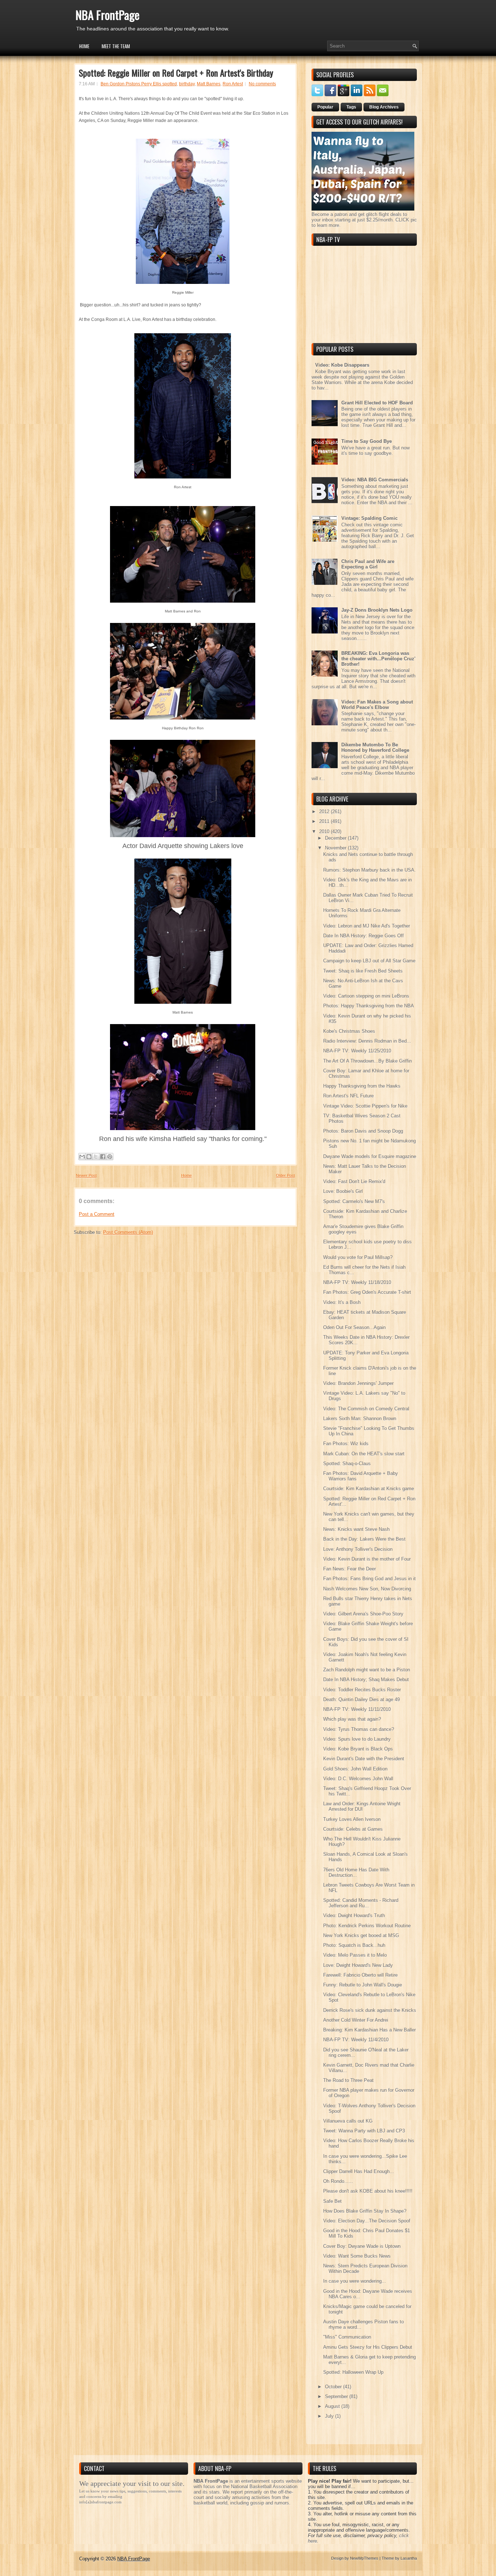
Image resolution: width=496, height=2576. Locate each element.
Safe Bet (332, 2201)
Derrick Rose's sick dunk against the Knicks (370, 2010)
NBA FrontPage (107, 15)
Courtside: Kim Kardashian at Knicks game (369, 1489)
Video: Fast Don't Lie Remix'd (354, 1181)
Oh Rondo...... (338, 2181)
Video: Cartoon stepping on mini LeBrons (366, 996)
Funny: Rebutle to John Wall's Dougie (363, 1985)
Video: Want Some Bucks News (357, 2256)
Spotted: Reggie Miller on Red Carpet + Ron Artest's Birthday (176, 73)
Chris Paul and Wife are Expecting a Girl (368, 564)
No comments (262, 84)
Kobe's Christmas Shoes (349, 1031)
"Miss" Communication (347, 2337)
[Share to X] (96, 1157)
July (330, 2416)
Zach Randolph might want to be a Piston (367, 1670)
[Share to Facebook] (103, 1157)
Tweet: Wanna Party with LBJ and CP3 (364, 2131)
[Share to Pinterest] (110, 1157)
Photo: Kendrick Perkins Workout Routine (367, 1926)
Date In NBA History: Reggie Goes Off (363, 936)
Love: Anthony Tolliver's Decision (358, 1549)
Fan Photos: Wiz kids (346, 1444)
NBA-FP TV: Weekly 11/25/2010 (357, 1051)
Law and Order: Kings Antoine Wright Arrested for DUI (362, 1806)
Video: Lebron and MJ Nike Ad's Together (367, 926)
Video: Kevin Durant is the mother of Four (367, 1559)
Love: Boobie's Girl (343, 1191)
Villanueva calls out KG (348, 2121)
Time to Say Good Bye (367, 441)
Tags (351, 107)
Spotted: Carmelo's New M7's (354, 1201)
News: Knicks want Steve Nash (356, 1529)
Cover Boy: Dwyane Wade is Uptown (362, 2246)
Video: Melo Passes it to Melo (355, 1955)
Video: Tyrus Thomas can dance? (359, 1729)
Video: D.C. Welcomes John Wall (358, 1779)
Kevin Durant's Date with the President (364, 1759)
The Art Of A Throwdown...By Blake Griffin (367, 1061)
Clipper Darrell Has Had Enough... (359, 2171)
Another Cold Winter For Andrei (356, 2020)
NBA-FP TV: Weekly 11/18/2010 (357, 1282)
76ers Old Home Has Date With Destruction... (356, 1872)
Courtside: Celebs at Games (353, 1829)
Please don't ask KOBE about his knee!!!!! (368, 2191)
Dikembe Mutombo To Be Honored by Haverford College (375, 747)
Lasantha (409, 2558)
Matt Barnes (209, 84)
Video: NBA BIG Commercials (375, 480)
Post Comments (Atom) (128, 1232)
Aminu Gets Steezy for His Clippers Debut (368, 2347)
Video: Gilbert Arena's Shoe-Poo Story (363, 1614)
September (337, 2396)
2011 (325, 821)
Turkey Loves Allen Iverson (352, 1819)
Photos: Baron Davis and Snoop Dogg (363, 1131)
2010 (325, 832)
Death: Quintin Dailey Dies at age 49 (361, 1699)
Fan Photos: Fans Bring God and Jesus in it (369, 1579)
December (336, 838)
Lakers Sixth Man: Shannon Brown (360, 1419)
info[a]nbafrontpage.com (100, 2502)
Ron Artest (233, 84)
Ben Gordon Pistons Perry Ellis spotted (139, 84)
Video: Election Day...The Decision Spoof (367, 2221)
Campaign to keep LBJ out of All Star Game (369, 961)
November (336, 848)
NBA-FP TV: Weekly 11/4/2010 (356, 2040)
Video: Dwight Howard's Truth (354, 1915)
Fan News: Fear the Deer (349, 1569)
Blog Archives (384, 107)
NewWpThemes (364, 2558)
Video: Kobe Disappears (342, 365)
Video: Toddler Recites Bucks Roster (362, 1690)
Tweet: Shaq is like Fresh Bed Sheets (363, 971)
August (333, 2406)
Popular (325, 107)
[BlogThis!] (89, 1157)
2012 (325, 812)
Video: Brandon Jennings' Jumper (358, 1383)
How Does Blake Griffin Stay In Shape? (365, 2211)
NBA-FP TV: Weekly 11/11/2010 (357, 1709)
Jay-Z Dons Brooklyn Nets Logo (377, 610)
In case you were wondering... (355, 2281)
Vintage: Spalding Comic (369, 518)
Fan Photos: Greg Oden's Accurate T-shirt (367, 1292)
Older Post (285, 1175)
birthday (187, 84)
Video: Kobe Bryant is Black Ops (358, 1749)
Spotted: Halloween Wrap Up (353, 2372)
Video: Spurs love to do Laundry (357, 1739)
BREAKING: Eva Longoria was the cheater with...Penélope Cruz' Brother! (378, 659)
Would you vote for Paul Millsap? (358, 1257)
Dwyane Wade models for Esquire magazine (370, 1156)
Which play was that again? (352, 1719)
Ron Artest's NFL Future (348, 1096)
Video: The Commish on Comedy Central (366, 1409)
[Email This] (82, 1157)
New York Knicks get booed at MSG (361, 1935)
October (334, 2387)
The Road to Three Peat (348, 2080)
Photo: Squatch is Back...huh (354, 1945)
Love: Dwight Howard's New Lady (358, 1965)
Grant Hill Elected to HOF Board (377, 403)
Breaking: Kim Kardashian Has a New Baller (369, 2030)
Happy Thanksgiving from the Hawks (362, 1086)
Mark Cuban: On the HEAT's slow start (364, 1454)
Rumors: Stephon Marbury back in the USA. (369, 870)
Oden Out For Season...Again (354, 1327)
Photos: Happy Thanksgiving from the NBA (369, 1006)
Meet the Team (116, 46)
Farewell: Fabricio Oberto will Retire (360, 1975)
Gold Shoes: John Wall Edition (355, 1769)
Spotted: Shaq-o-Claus (347, 1464)
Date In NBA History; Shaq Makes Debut (366, 1680)
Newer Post (86, 1175)
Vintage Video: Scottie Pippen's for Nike (365, 1106)
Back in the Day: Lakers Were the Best (364, 1539)
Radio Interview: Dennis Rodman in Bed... (367, 1041)
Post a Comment (97, 1214)
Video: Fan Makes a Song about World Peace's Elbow (377, 705)
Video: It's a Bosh (342, 1302)
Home (84, 46)
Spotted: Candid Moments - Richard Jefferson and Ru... (361, 1903)
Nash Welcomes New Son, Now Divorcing (367, 1589)
